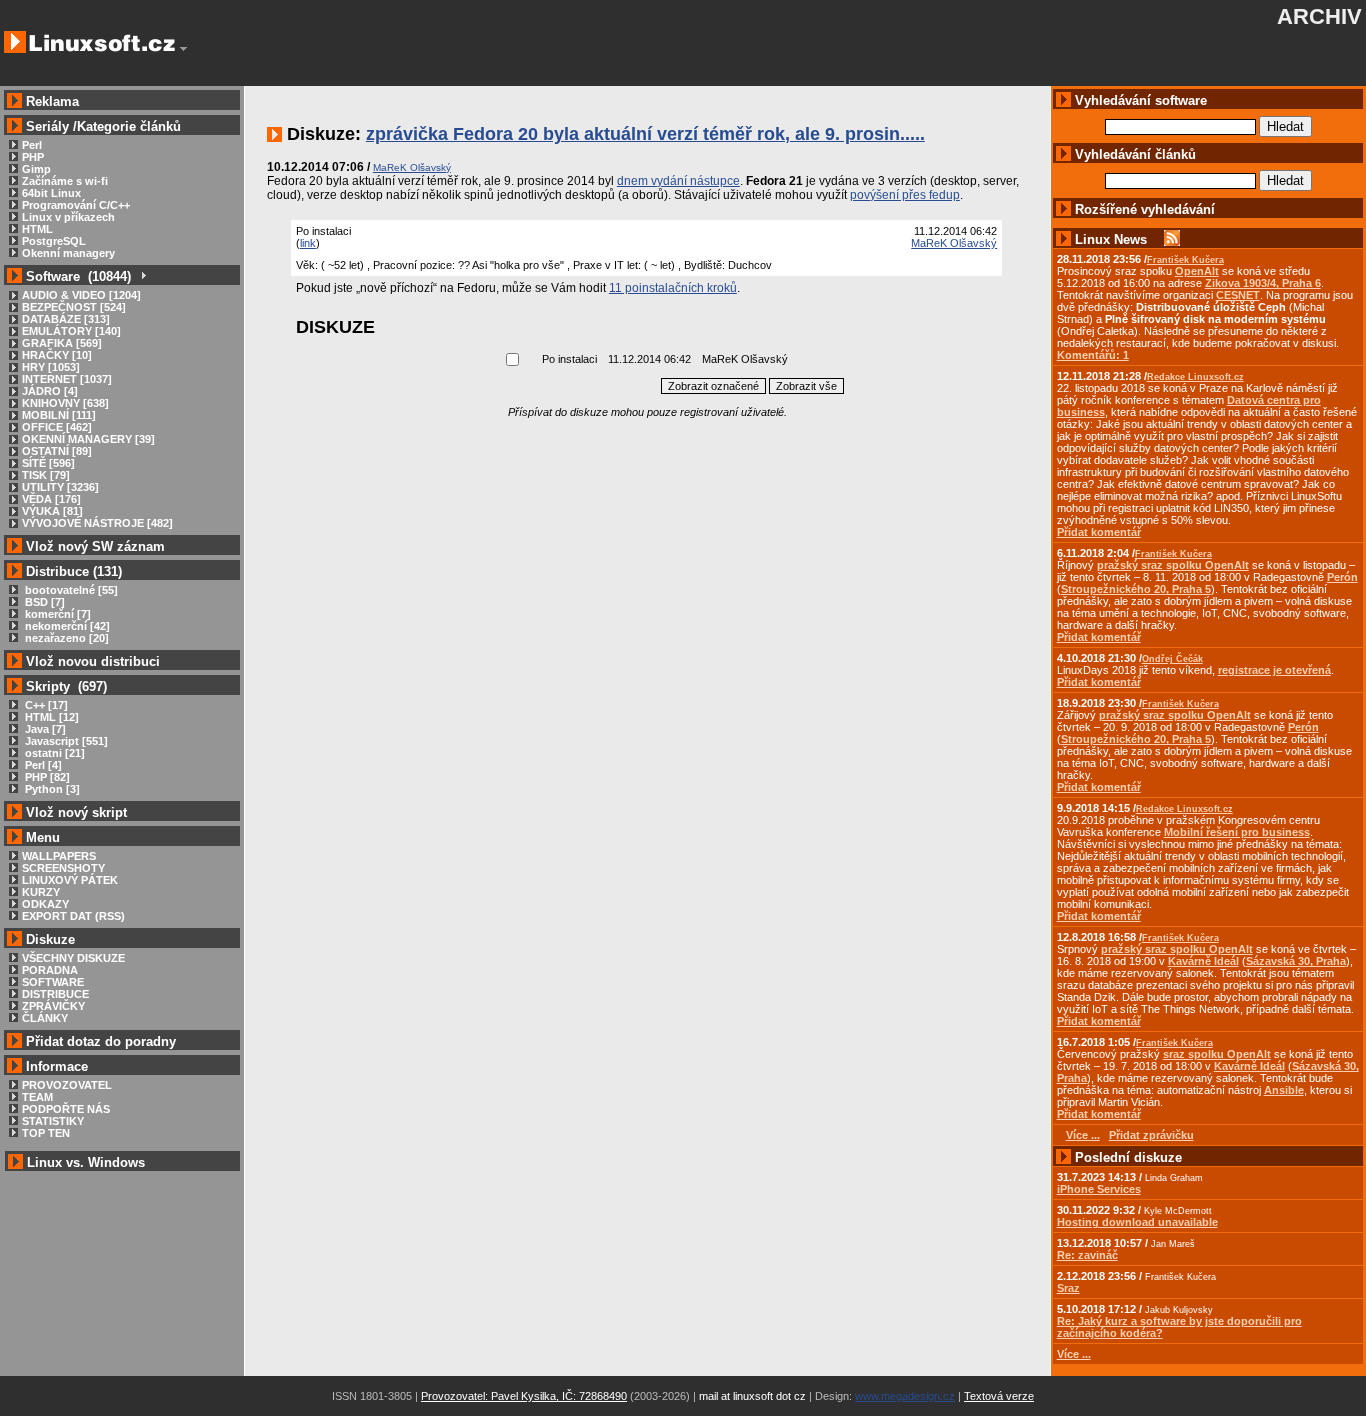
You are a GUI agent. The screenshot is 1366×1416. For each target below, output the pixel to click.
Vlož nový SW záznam (95, 546)
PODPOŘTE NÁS (66, 1109)
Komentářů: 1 (1093, 355)
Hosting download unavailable (1137, 1222)
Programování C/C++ (76, 205)
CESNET (1238, 295)
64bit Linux (51, 193)
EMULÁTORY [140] (71, 331)
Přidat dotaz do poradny (99, 1041)
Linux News (1111, 239)
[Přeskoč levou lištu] (183, 49)
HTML (37, 229)
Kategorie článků (129, 126)
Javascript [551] (65, 741)
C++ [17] (45, 705)
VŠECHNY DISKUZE (73, 958)
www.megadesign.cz (905, 1396)
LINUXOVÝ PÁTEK (70, 880)
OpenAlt (1197, 271)
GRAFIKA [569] (62, 343)
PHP (33, 157)
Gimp (36, 169)
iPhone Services (1099, 1189)
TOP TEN (46, 1133)
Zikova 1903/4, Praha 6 (1263, 283)
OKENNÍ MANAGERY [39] (88, 439)
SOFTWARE (53, 982)
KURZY (41, 892)
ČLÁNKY (45, 1018)
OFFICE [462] (57, 427)
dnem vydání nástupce (678, 181)
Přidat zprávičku (1151, 1135)
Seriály (47, 126)
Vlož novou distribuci (93, 661)
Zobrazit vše (806, 386)
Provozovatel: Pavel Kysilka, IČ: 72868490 (524, 1396)
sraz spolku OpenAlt (1217, 1054)
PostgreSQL (54, 241)
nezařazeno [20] (65, 638)
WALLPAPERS (59, 856)
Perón (1342, 577)
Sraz (1068, 1288)
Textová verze (999, 1396)
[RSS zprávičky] (1172, 239)
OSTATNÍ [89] (57, 451)
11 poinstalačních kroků (673, 288)
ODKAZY (45, 904)
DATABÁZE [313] (66, 319)
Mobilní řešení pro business (1237, 832)
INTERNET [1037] (67, 379)
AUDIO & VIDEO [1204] (81, 295)
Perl (32, 145)
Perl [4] (42, 765)
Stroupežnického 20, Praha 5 (1136, 589)
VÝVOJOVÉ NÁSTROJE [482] (97, 523)
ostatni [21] (53, 753)
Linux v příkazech (68, 217)
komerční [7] (56, 614)
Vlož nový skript (76, 812)
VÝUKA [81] (52, 511)
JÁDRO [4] (50, 391)
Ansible (1284, 1090)
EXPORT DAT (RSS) (73, 916)
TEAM (37, 1097)
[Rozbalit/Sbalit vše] (142, 276)
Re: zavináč (1087, 1255)
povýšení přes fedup (905, 195)
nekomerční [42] (66, 626)
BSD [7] (43, 602)
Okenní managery (68, 253)
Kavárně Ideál (1203, 961)
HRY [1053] (51, 367)
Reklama (52, 101)
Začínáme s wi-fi (65, 181)
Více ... (1074, 1354)
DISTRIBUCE (55, 994)
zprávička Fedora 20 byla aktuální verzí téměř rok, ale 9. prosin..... (645, 134)
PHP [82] (46, 777)
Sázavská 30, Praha (1296, 961)
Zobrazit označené (713, 386)
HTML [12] (50, 717)
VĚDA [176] (51, 499)
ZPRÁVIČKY (53, 1006)
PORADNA (50, 970)
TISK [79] (46, 475)
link (308, 243)
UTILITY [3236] (60, 487)
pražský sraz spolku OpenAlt (1173, 565)
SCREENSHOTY (63, 868)
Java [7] (44, 729)
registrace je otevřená (1274, 670)
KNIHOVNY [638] (65, 403)
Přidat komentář (1099, 532)
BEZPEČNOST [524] (74, 307)
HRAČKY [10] (57, 355)
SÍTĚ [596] (48, 463)
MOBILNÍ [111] (59, 415)
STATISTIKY (53, 1121)
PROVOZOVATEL (67, 1085)
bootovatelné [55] (70, 590)
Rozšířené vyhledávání (1145, 209)
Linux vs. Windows (86, 1162)
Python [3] (51, 789)
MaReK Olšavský (954, 243)
